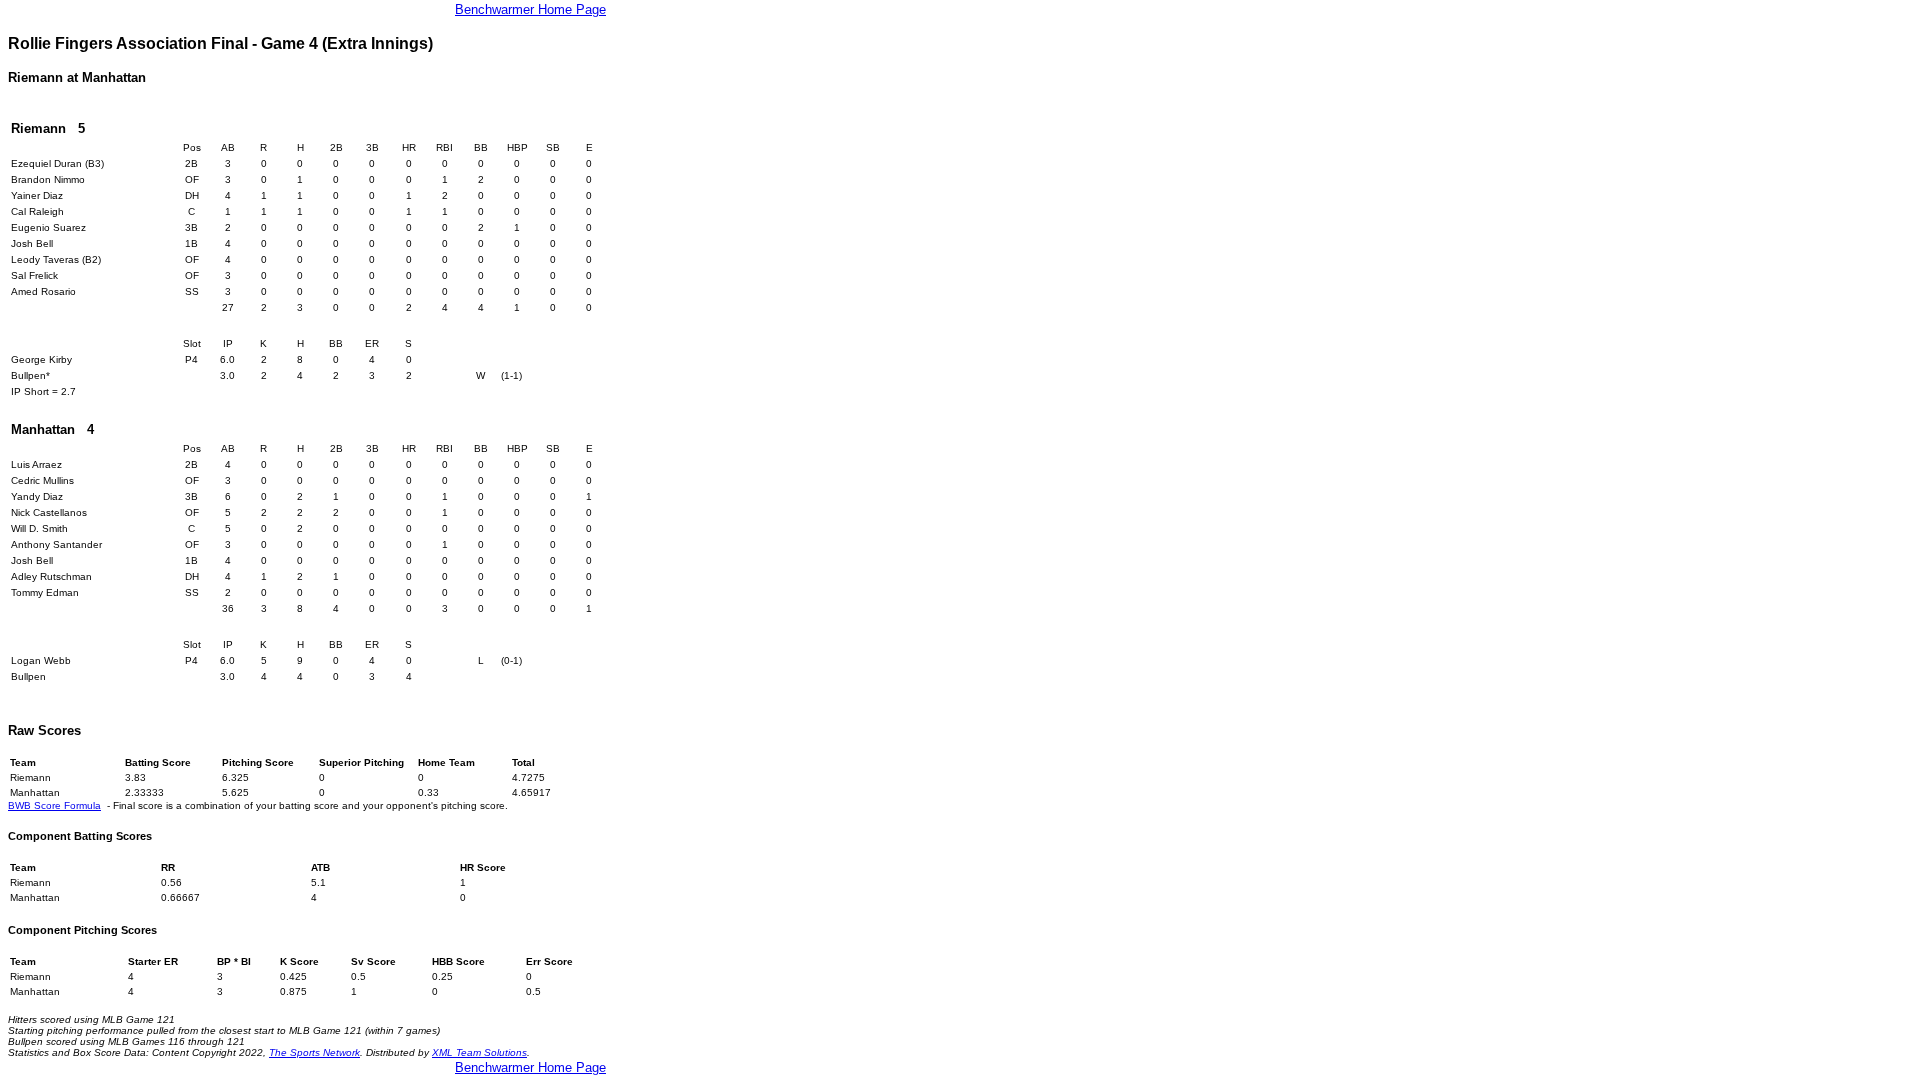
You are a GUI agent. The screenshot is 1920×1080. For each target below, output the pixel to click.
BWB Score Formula (54, 805)
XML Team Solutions (479, 1052)
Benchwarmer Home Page (530, 9)
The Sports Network (314, 1052)
